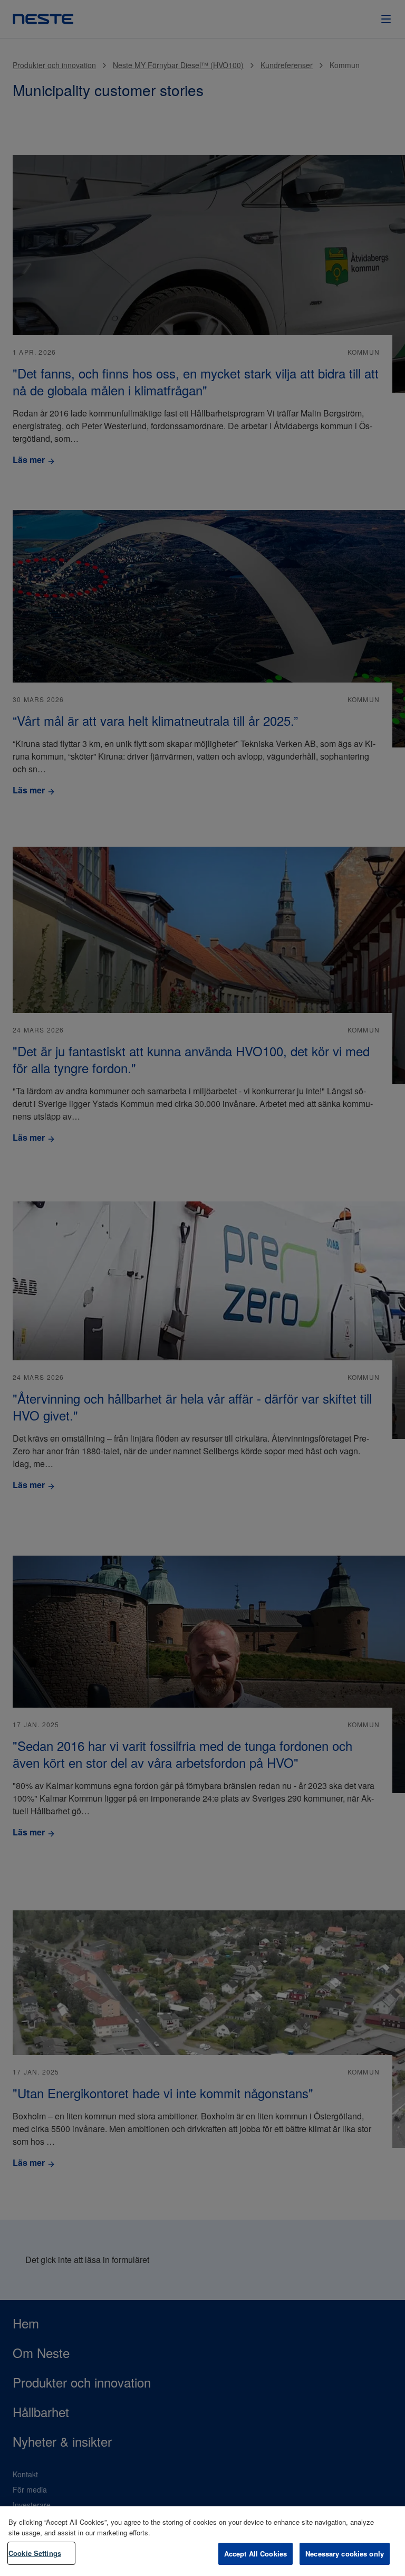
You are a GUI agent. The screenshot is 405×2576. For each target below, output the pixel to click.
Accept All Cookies (255, 2554)
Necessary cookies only (345, 2554)
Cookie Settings (35, 2553)
